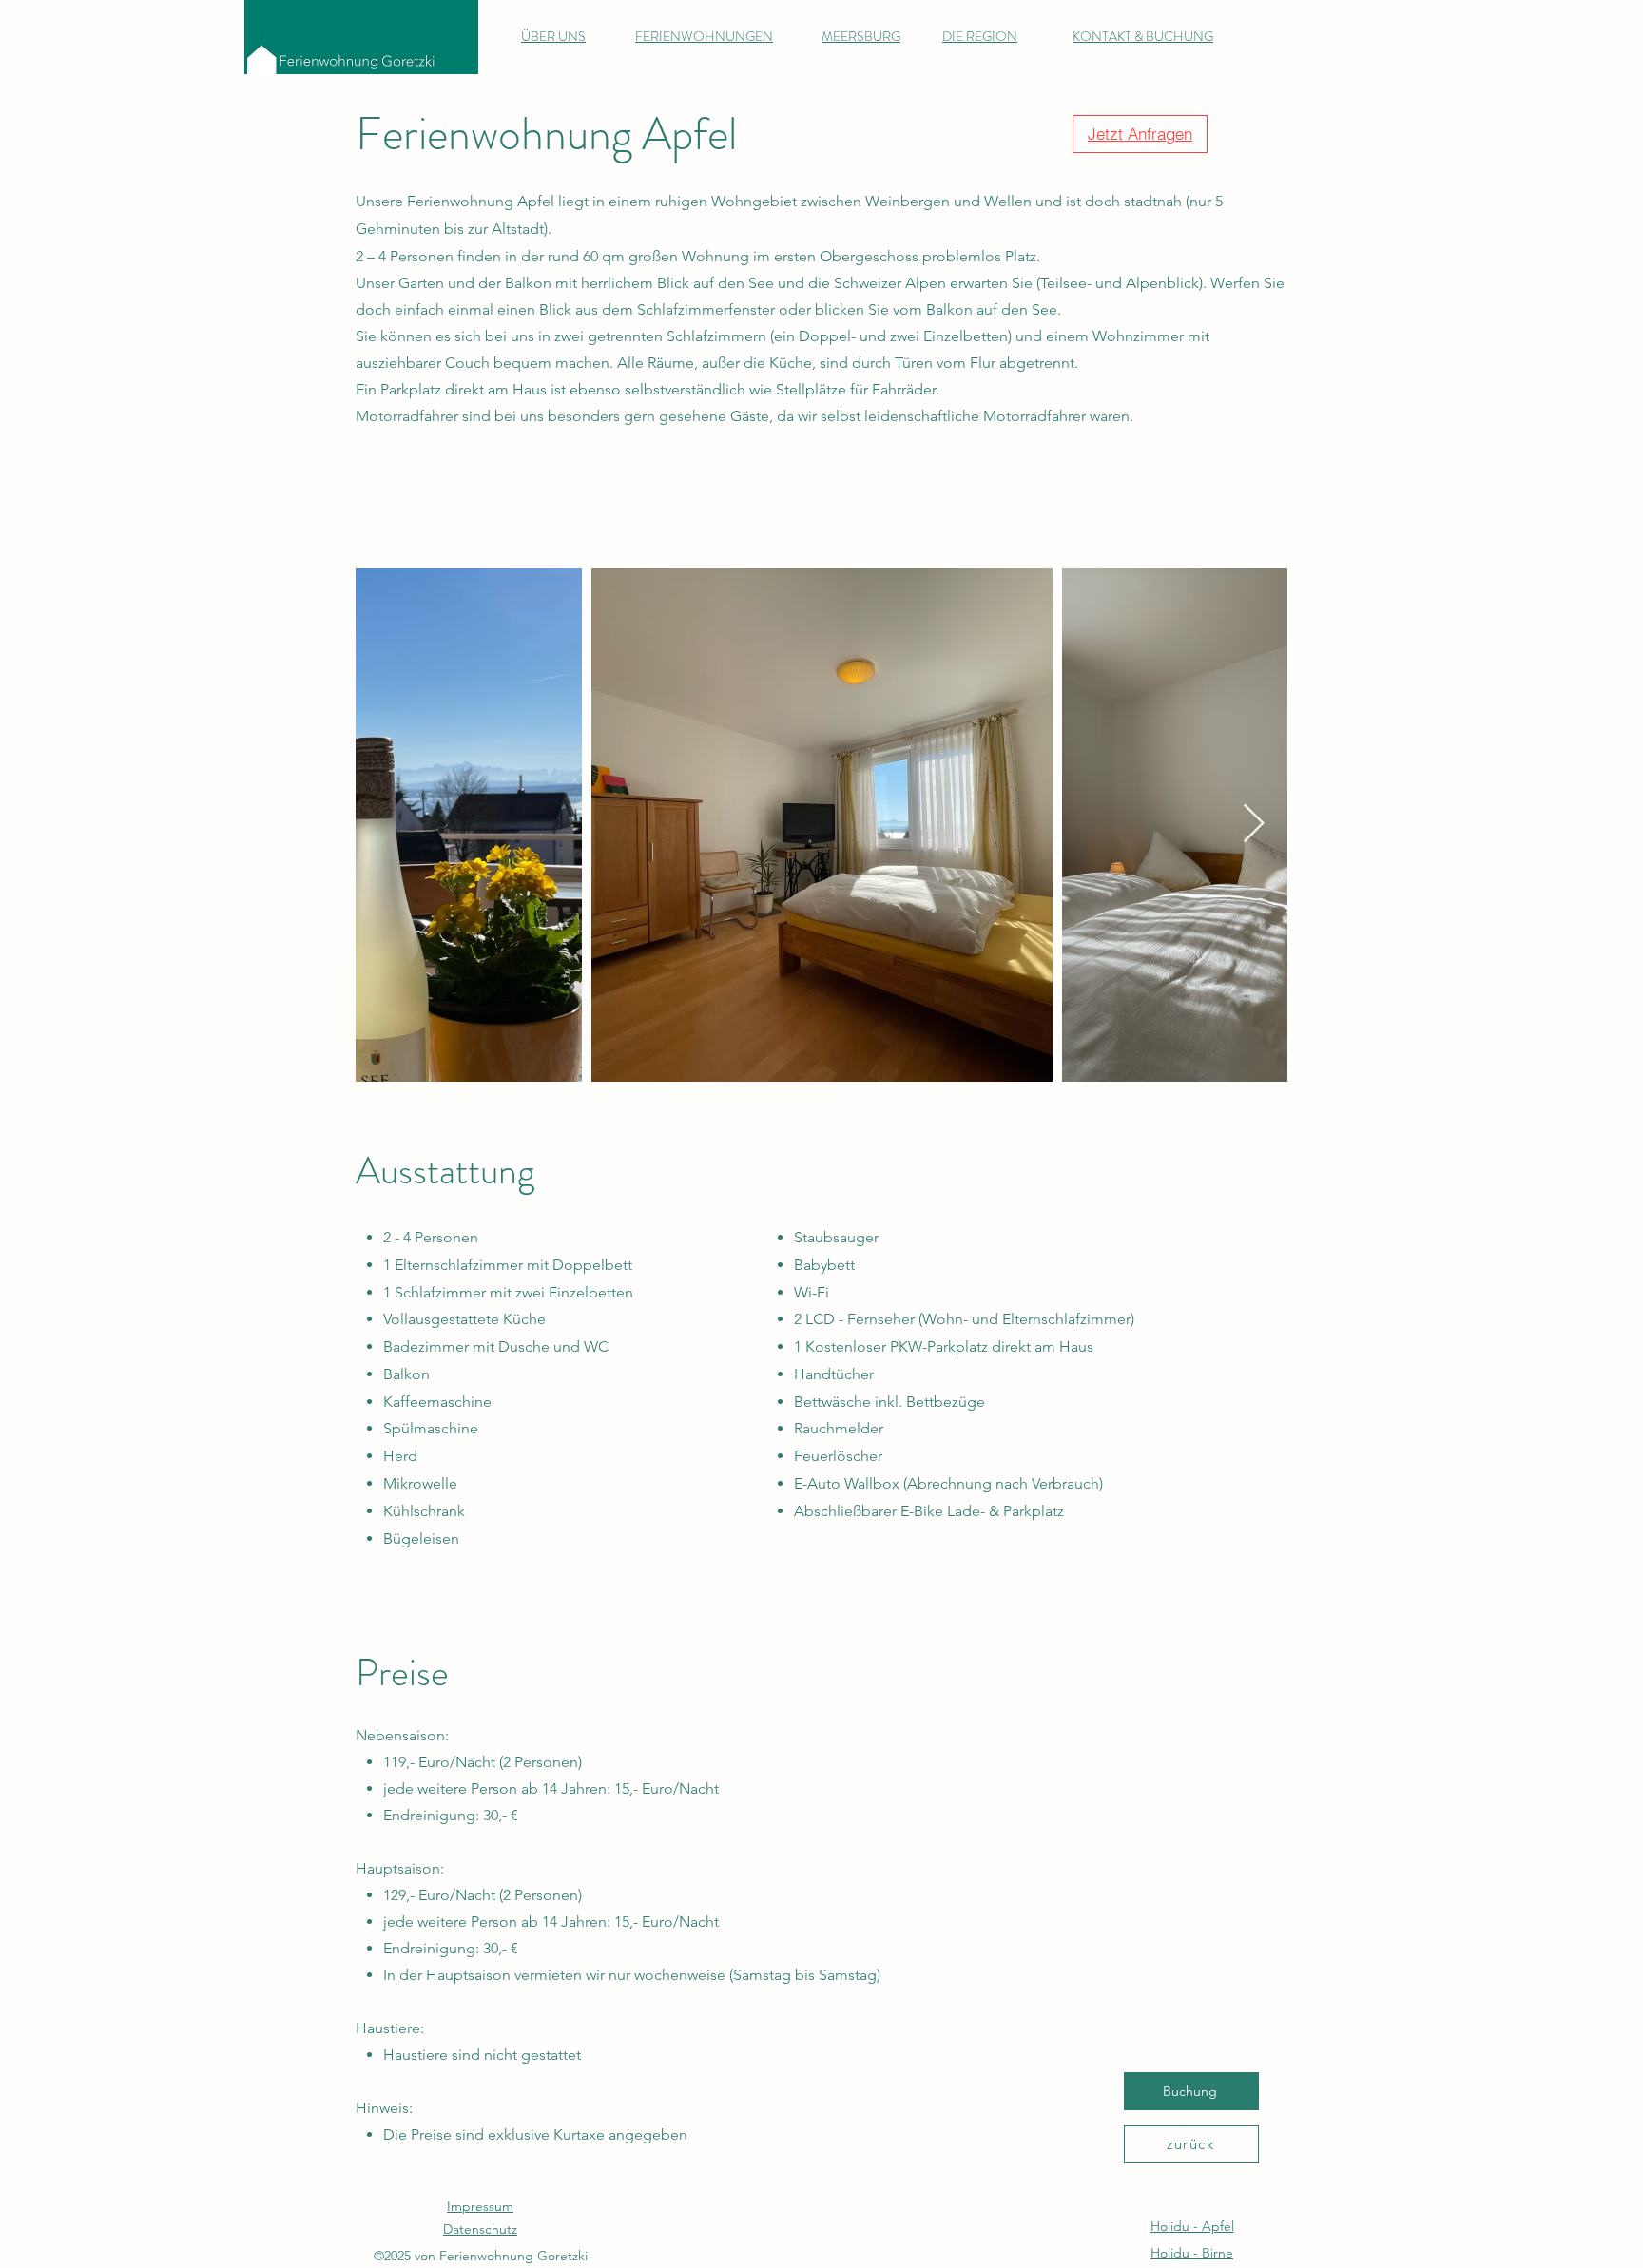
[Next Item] (1253, 825)
